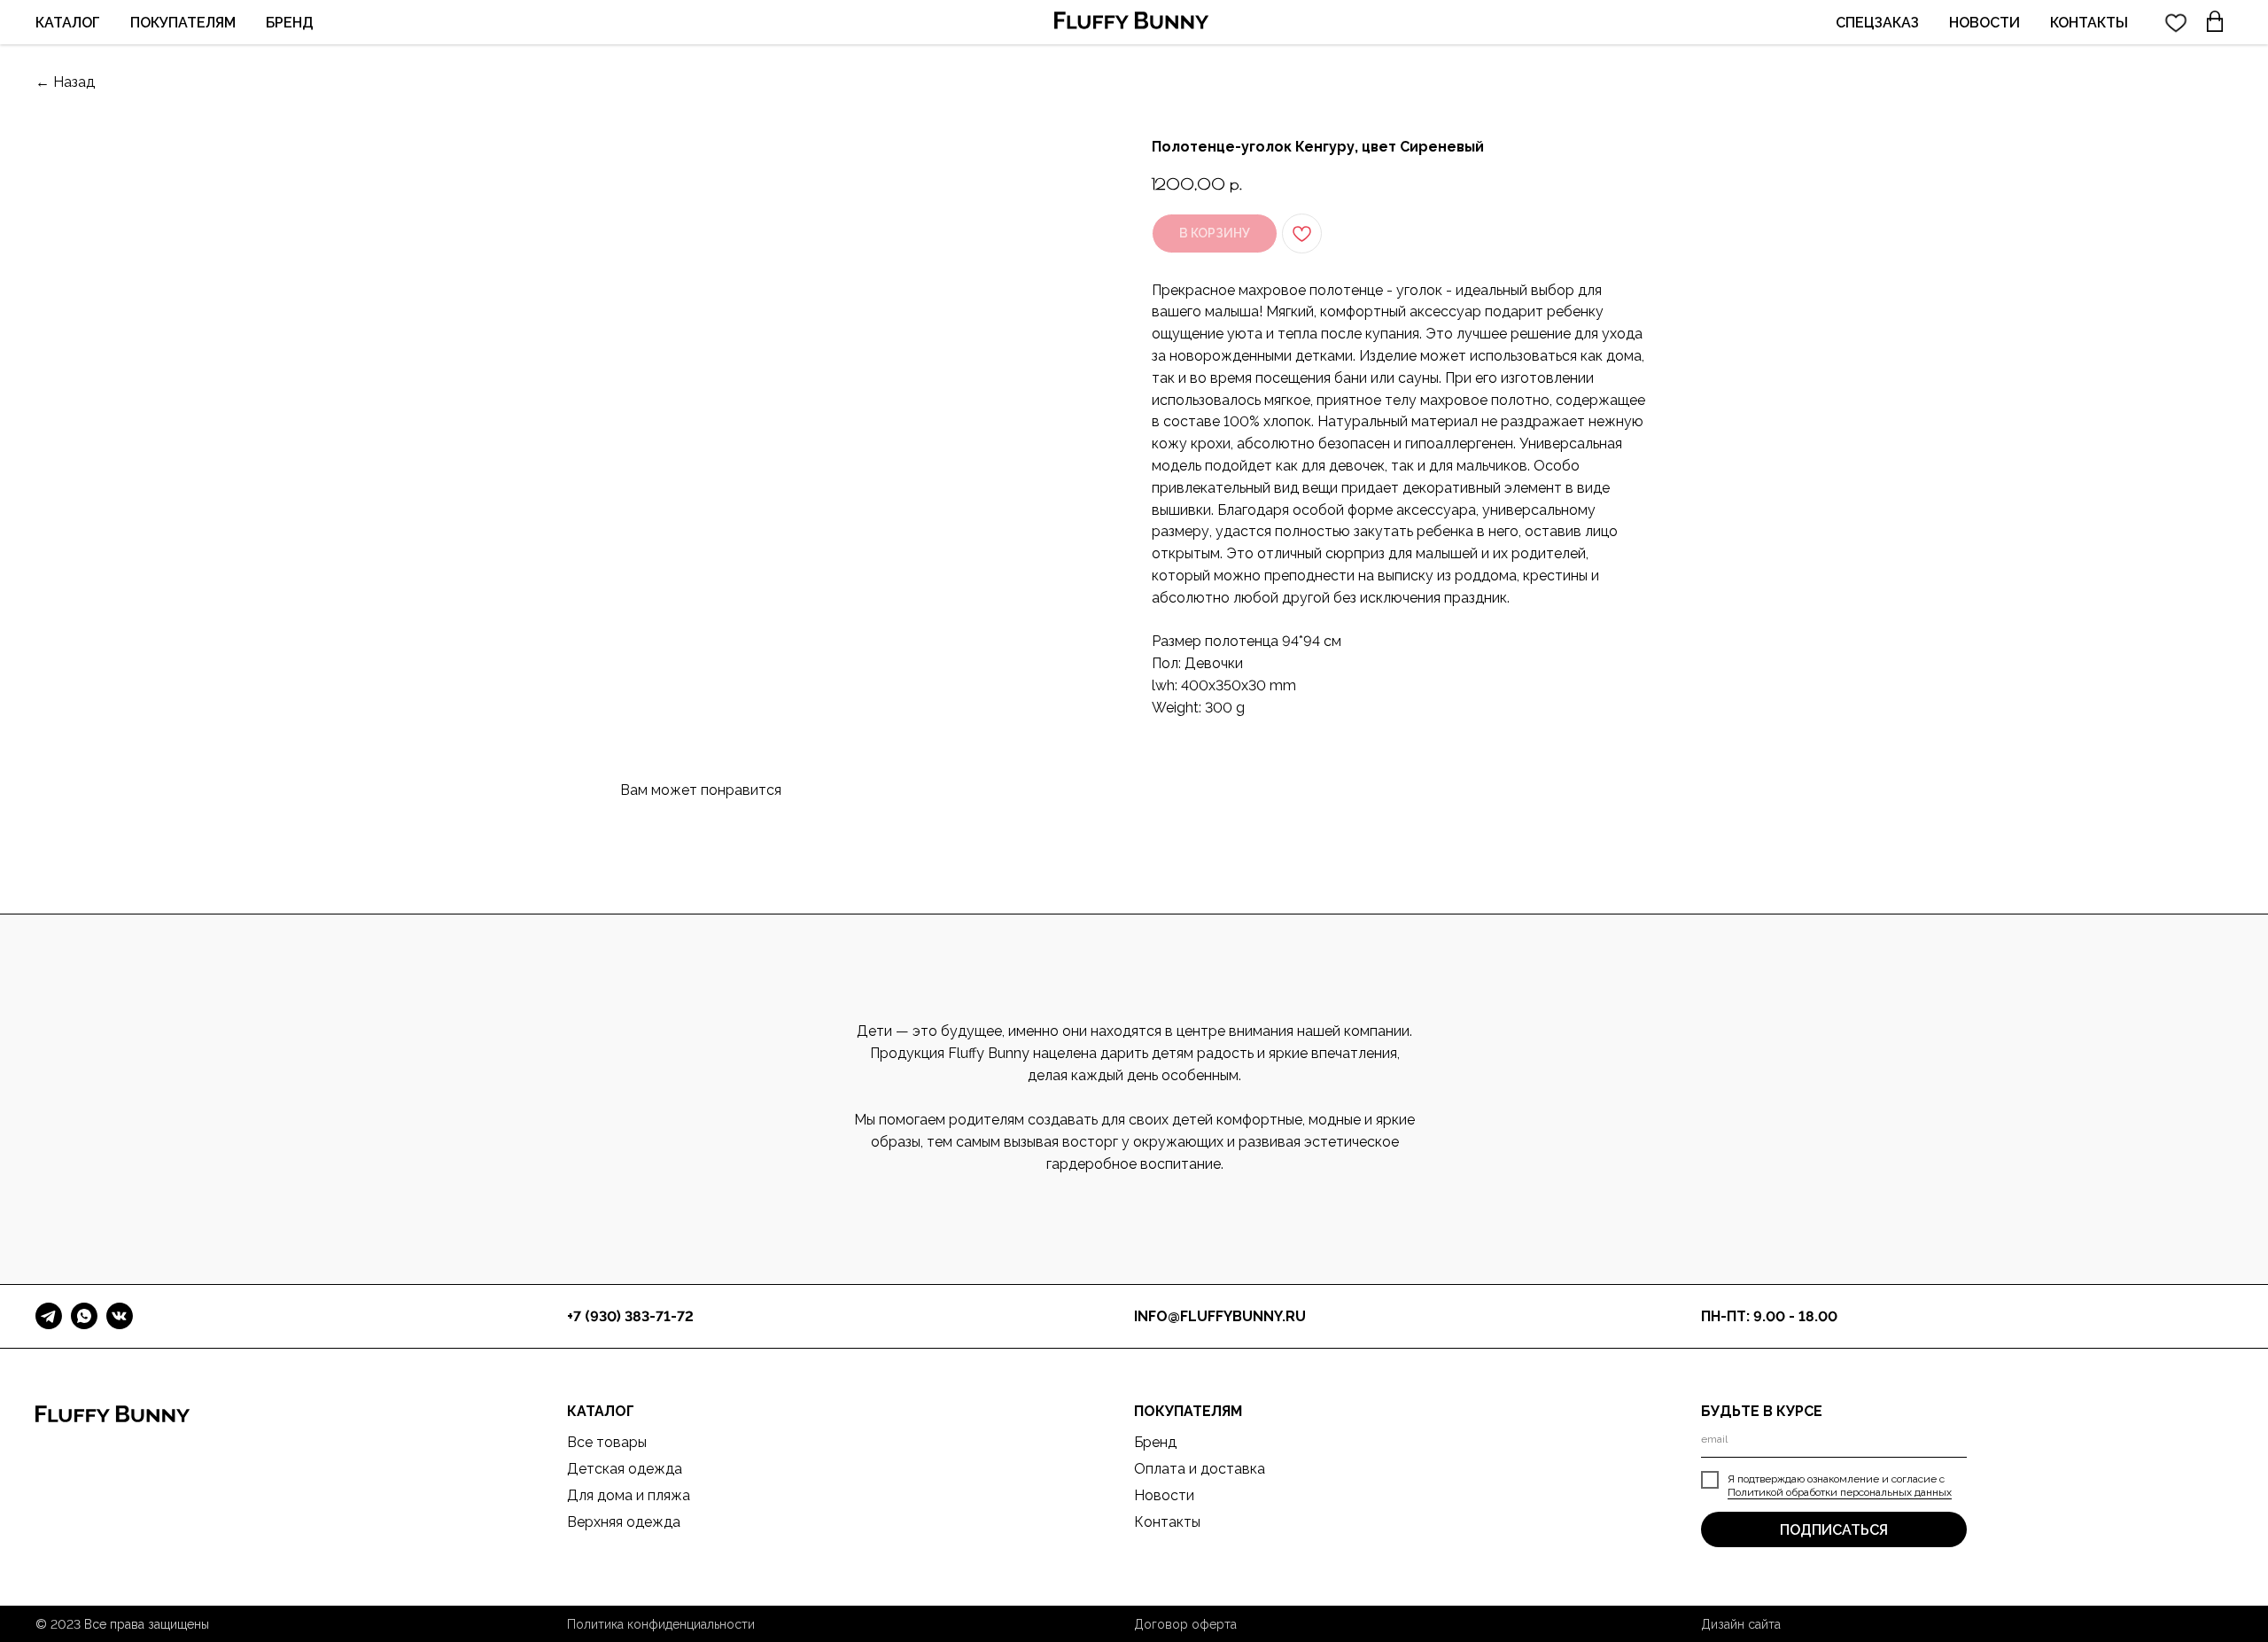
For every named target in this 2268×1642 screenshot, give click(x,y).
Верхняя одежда (624, 1522)
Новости (1164, 1495)
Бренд (1155, 1442)
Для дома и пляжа (629, 1495)
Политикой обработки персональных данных (1840, 1492)
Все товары (607, 1442)
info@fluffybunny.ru (1220, 1316)
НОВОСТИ (1984, 23)
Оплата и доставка (1200, 1469)
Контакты (1167, 1522)
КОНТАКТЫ (2089, 23)
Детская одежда (625, 1469)
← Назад (65, 82)
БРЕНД (290, 23)
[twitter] (2176, 22)
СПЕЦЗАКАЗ (1877, 23)
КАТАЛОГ (68, 23)
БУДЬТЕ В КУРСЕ (1762, 1411)
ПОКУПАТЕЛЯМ (183, 23)
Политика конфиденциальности (661, 1624)
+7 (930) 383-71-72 (630, 1316)
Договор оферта (1185, 1624)
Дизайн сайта (1741, 1624)
